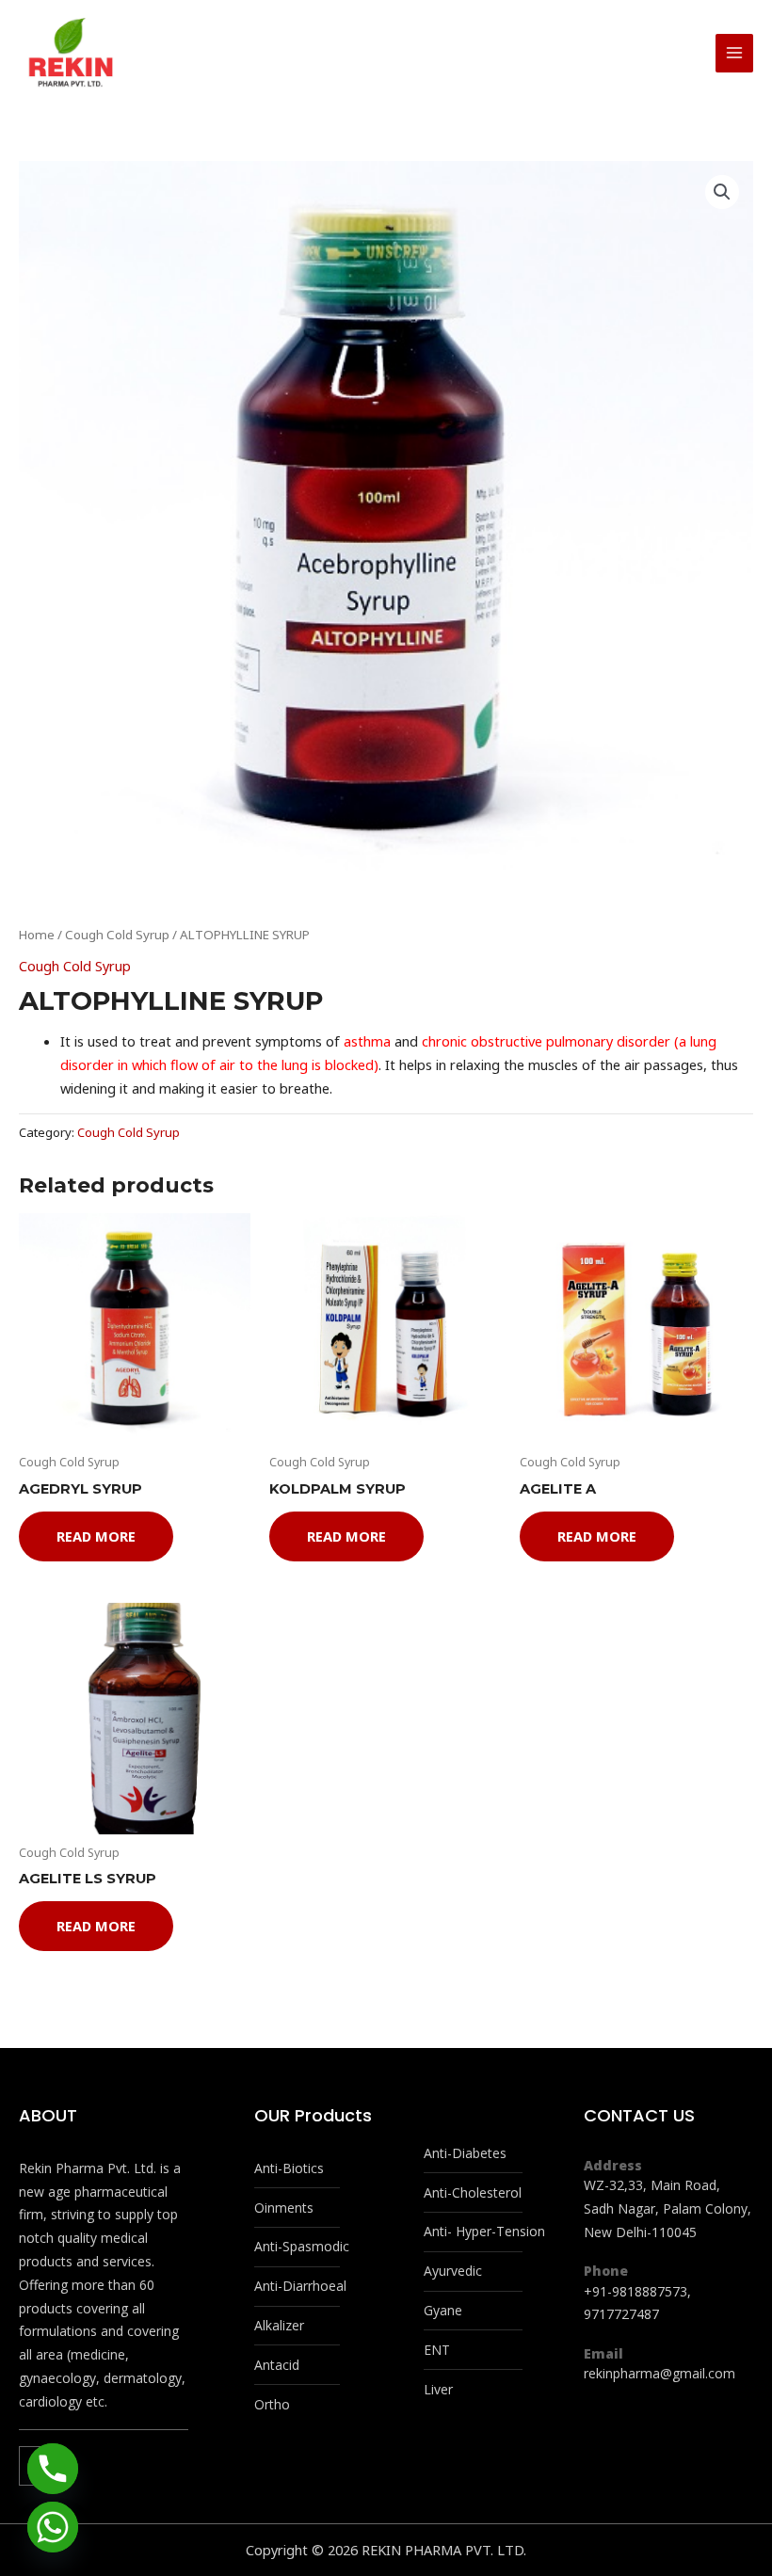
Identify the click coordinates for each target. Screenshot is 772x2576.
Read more (96, 1536)
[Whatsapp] (53, 2527)
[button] (722, 192)
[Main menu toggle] (734, 53)
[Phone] (53, 2469)
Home (37, 935)
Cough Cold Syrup (117, 935)
